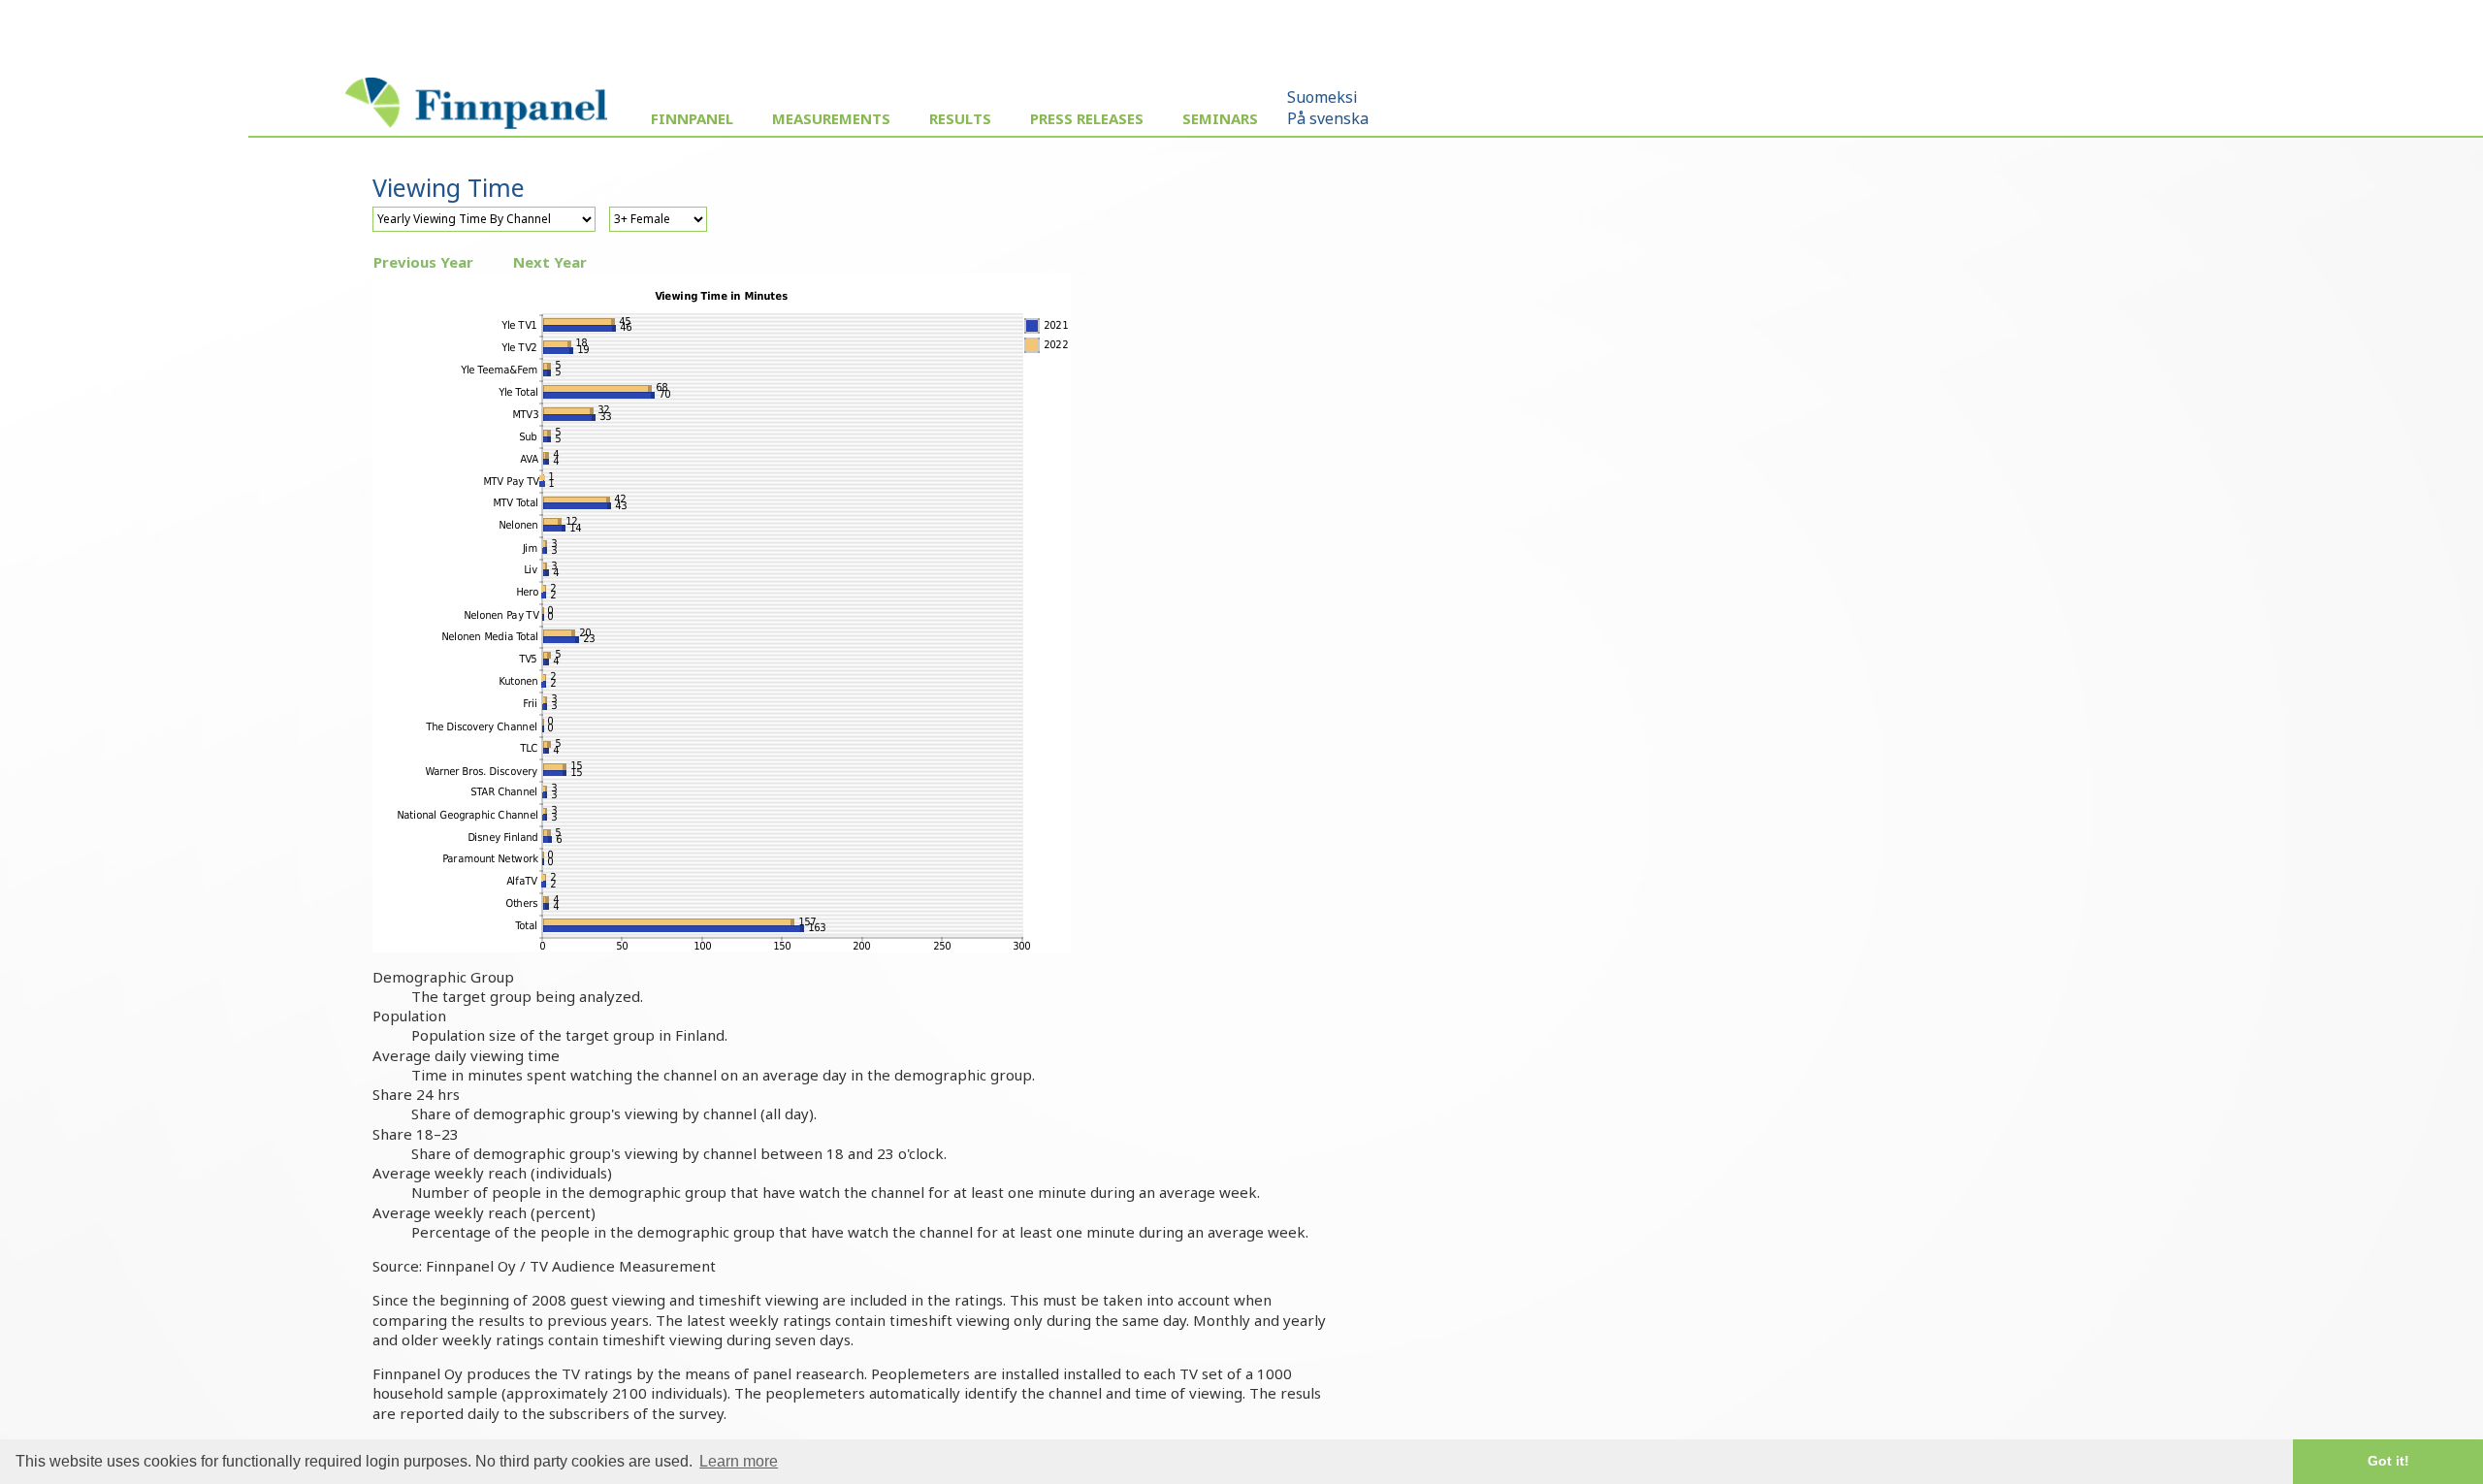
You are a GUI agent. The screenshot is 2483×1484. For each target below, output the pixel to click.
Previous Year (423, 262)
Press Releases (1087, 118)
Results (960, 118)
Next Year (550, 262)
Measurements (831, 118)
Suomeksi (1322, 97)
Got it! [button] (2388, 1461)
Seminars (1220, 118)
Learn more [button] (739, 1461)
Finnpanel (692, 118)
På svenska (1328, 118)
